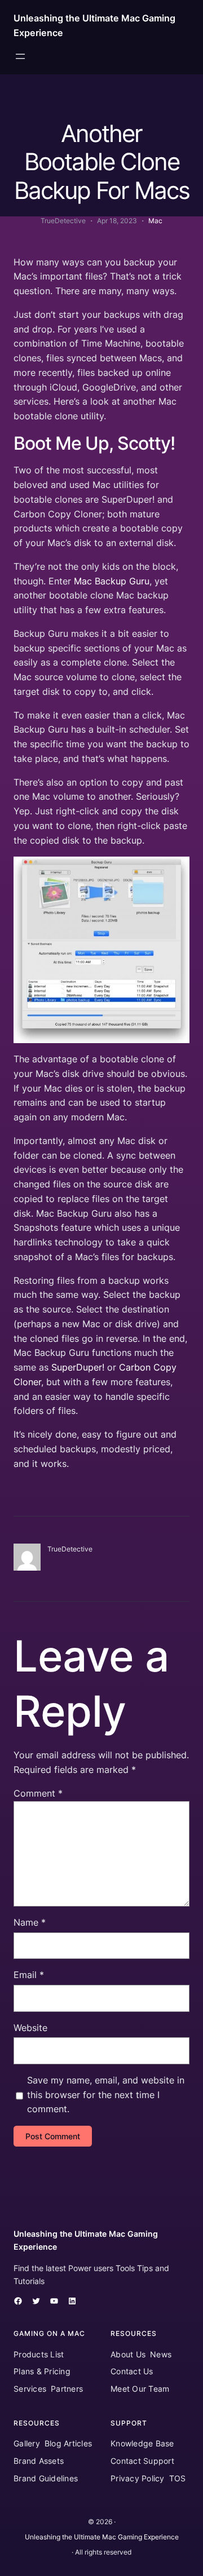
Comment (38, 1793)
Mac (155, 221)
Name (30, 1922)
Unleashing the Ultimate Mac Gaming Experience (102, 2537)
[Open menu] (20, 56)
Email (29, 1975)
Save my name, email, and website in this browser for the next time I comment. (106, 2095)
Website (30, 2028)
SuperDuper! (78, 1367)
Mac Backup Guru (112, 581)
